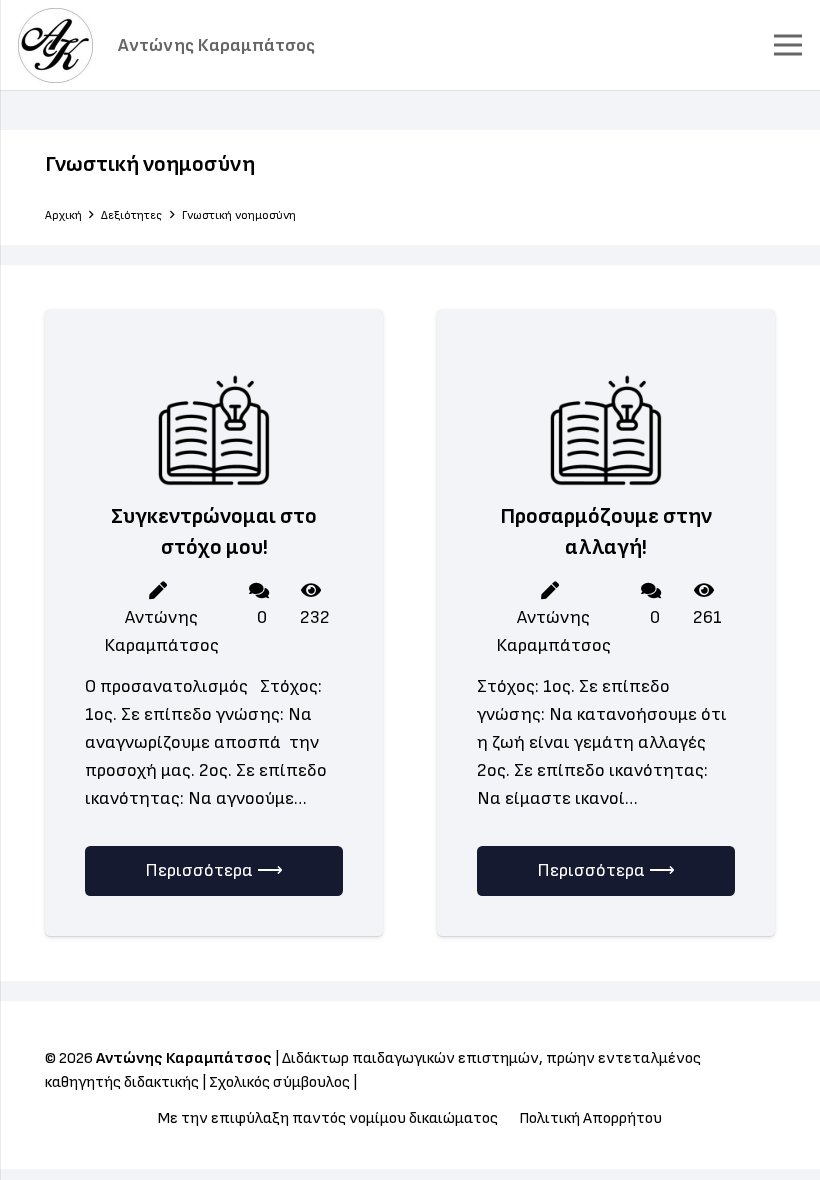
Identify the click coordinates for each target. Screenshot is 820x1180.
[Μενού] (788, 45)
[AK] (55, 45)
